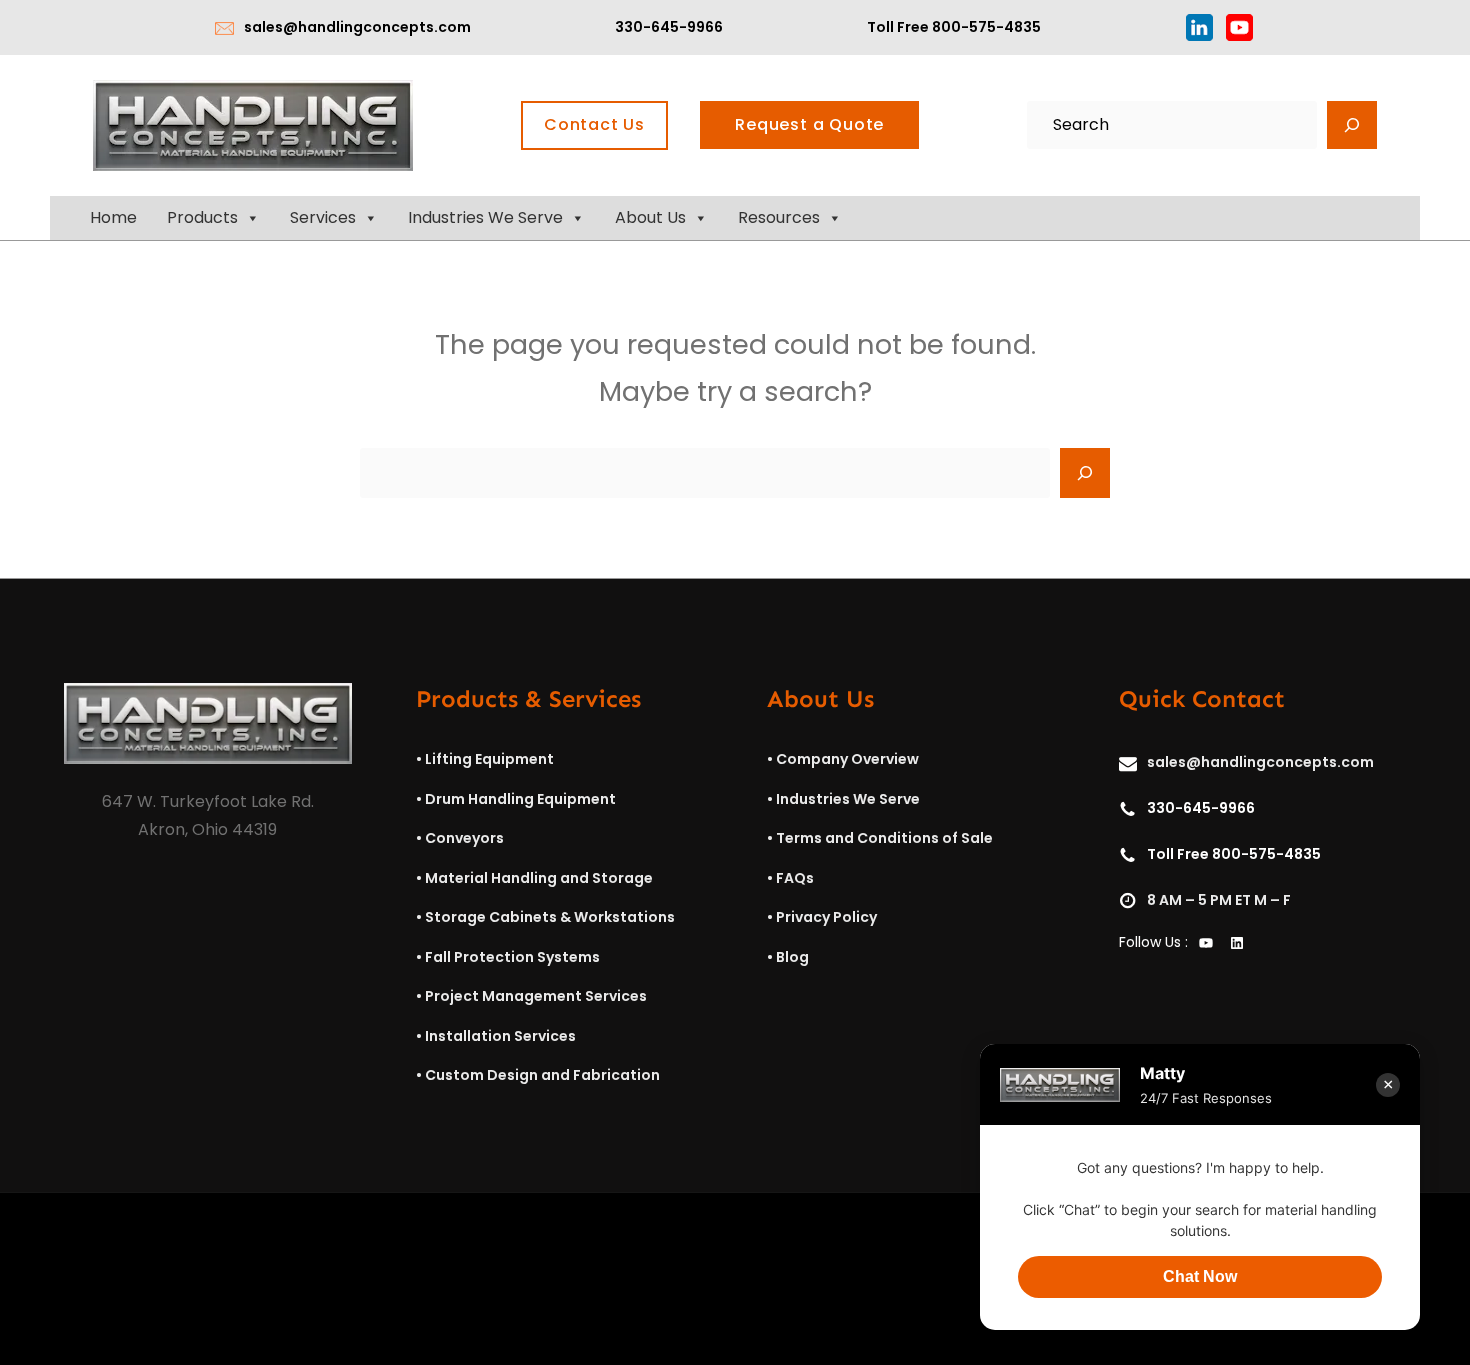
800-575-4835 (986, 27)
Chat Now (1200, 1276)
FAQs (795, 878)
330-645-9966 (669, 27)
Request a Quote (809, 124)
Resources (779, 217)
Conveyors (464, 838)
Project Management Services (536, 996)
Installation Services (500, 1036)
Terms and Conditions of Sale (884, 838)
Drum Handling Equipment (520, 799)
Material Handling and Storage (539, 878)
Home (113, 217)
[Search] (1352, 125)
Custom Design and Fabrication (542, 1075)
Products (202, 217)
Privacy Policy (826, 917)
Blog (792, 957)
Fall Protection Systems (512, 957)
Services (323, 217)
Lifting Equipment (489, 759)
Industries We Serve (485, 217)
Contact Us (594, 124)
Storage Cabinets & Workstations (550, 917)
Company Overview (847, 759)
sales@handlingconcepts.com (357, 27)
